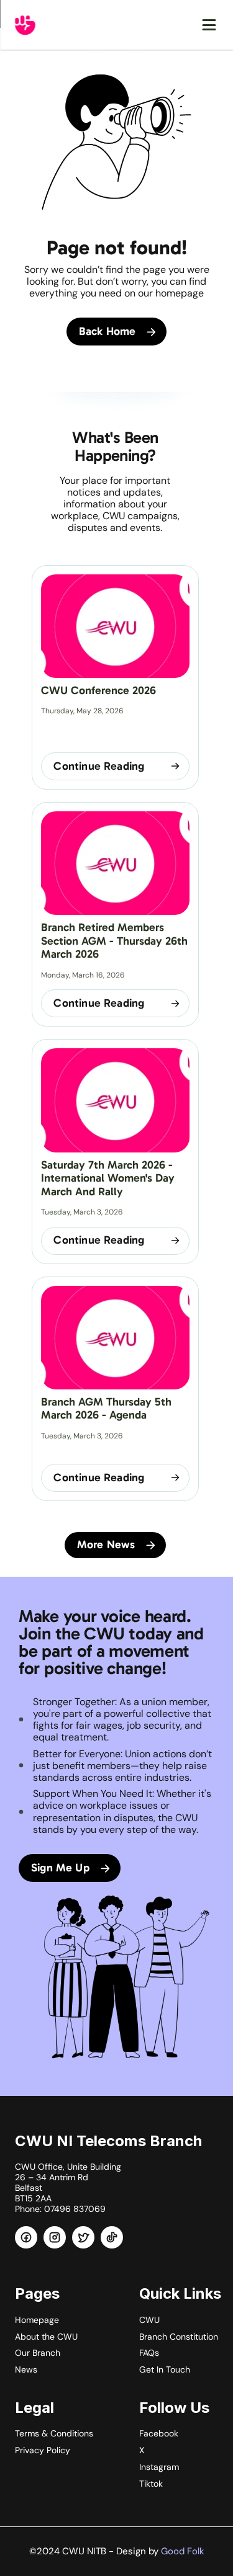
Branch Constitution (179, 2337)
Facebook (159, 2433)
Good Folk (183, 2551)
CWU (149, 2320)
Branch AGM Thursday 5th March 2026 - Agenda (108, 1409)
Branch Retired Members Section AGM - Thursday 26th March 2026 (116, 941)
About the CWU (46, 2337)
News (26, 2369)
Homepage (37, 2320)
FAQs (149, 2353)
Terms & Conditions (54, 2433)
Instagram (159, 2467)
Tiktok (151, 2484)
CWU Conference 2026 (98, 690)
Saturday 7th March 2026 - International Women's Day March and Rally (109, 1178)
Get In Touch (165, 2369)
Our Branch (38, 2353)
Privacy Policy (43, 2450)
